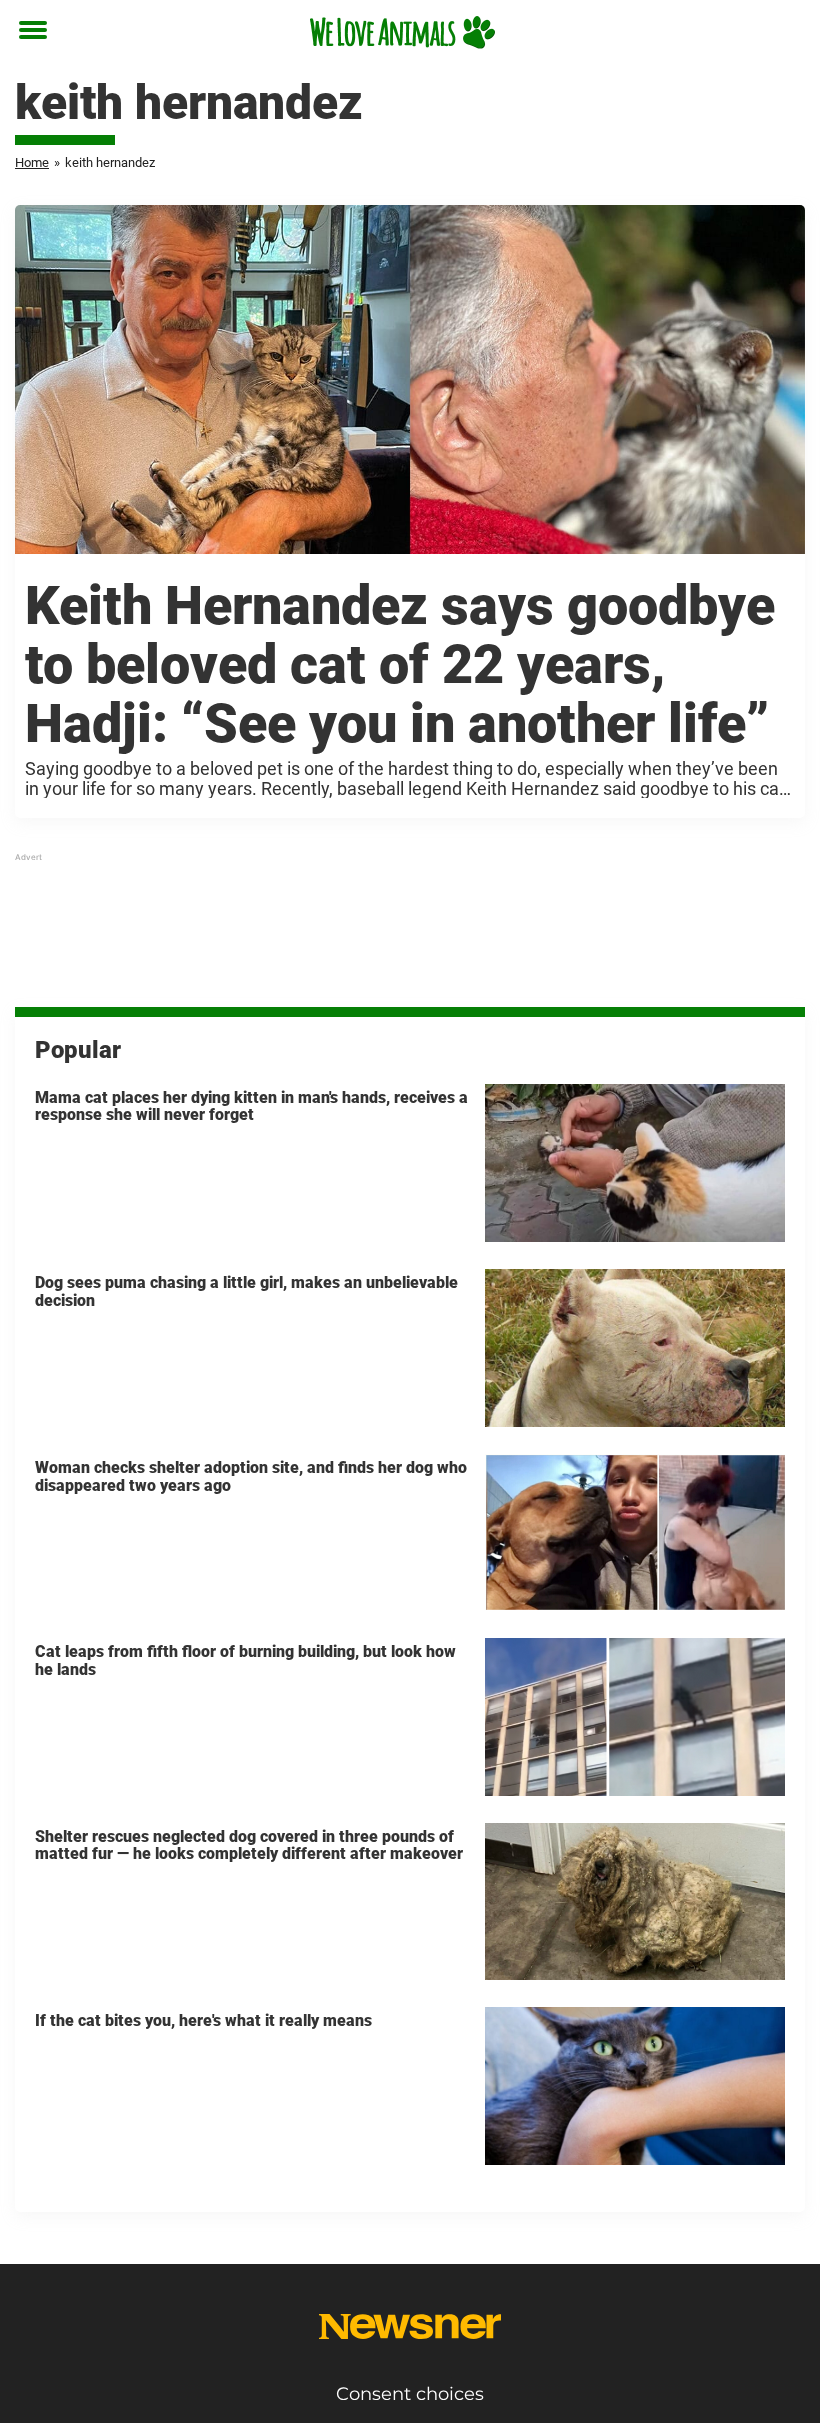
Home (32, 162)
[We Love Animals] (402, 32)
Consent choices (410, 2394)
